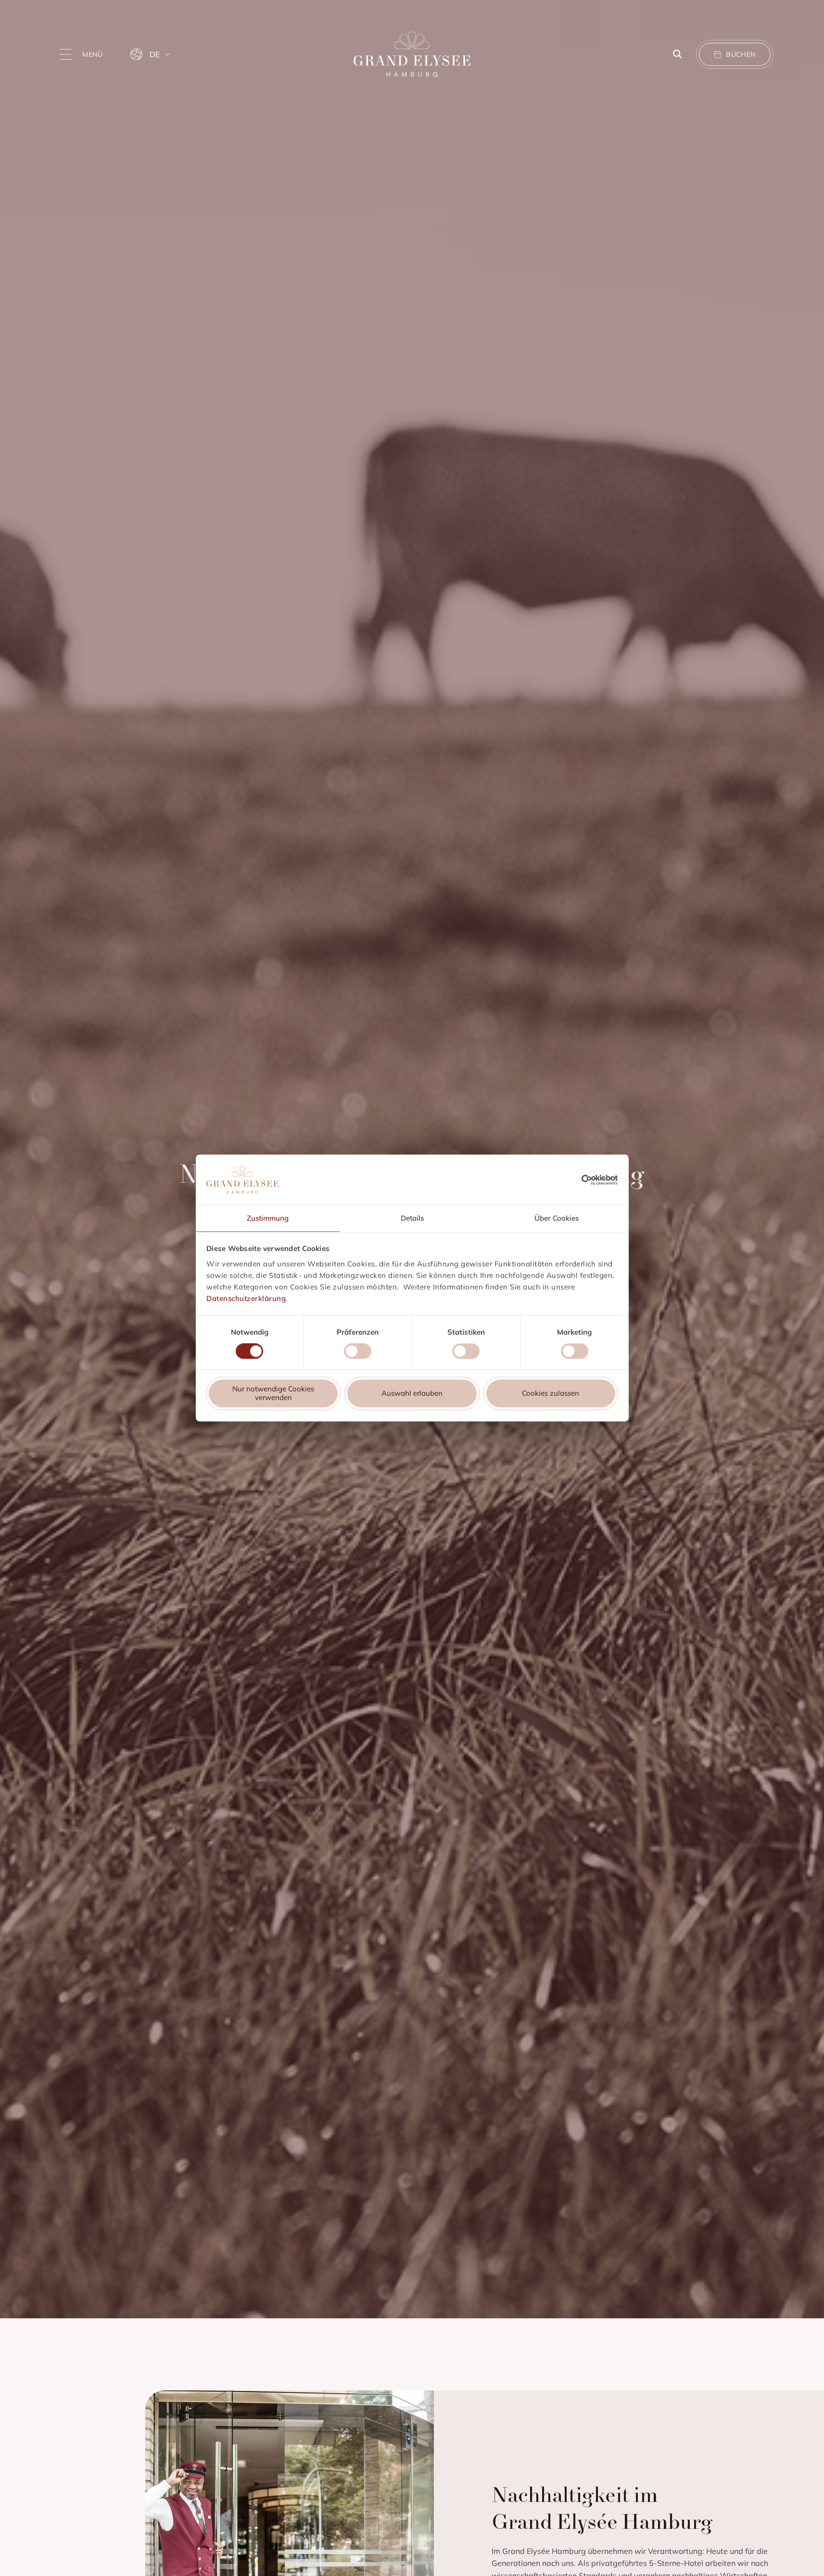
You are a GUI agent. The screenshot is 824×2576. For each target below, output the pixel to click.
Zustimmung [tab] (268, 1218)
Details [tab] (412, 1218)
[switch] (358, 1353)
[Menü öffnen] (65, 54)
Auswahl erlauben (412, 1394)
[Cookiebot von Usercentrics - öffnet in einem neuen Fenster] (600, 1180)
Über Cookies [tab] (557, 1218)
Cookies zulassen (551, 1394)
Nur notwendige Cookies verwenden (273, 1394)
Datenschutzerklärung (246, 1298)
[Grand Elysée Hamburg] (412, 55)
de (155, 54)
